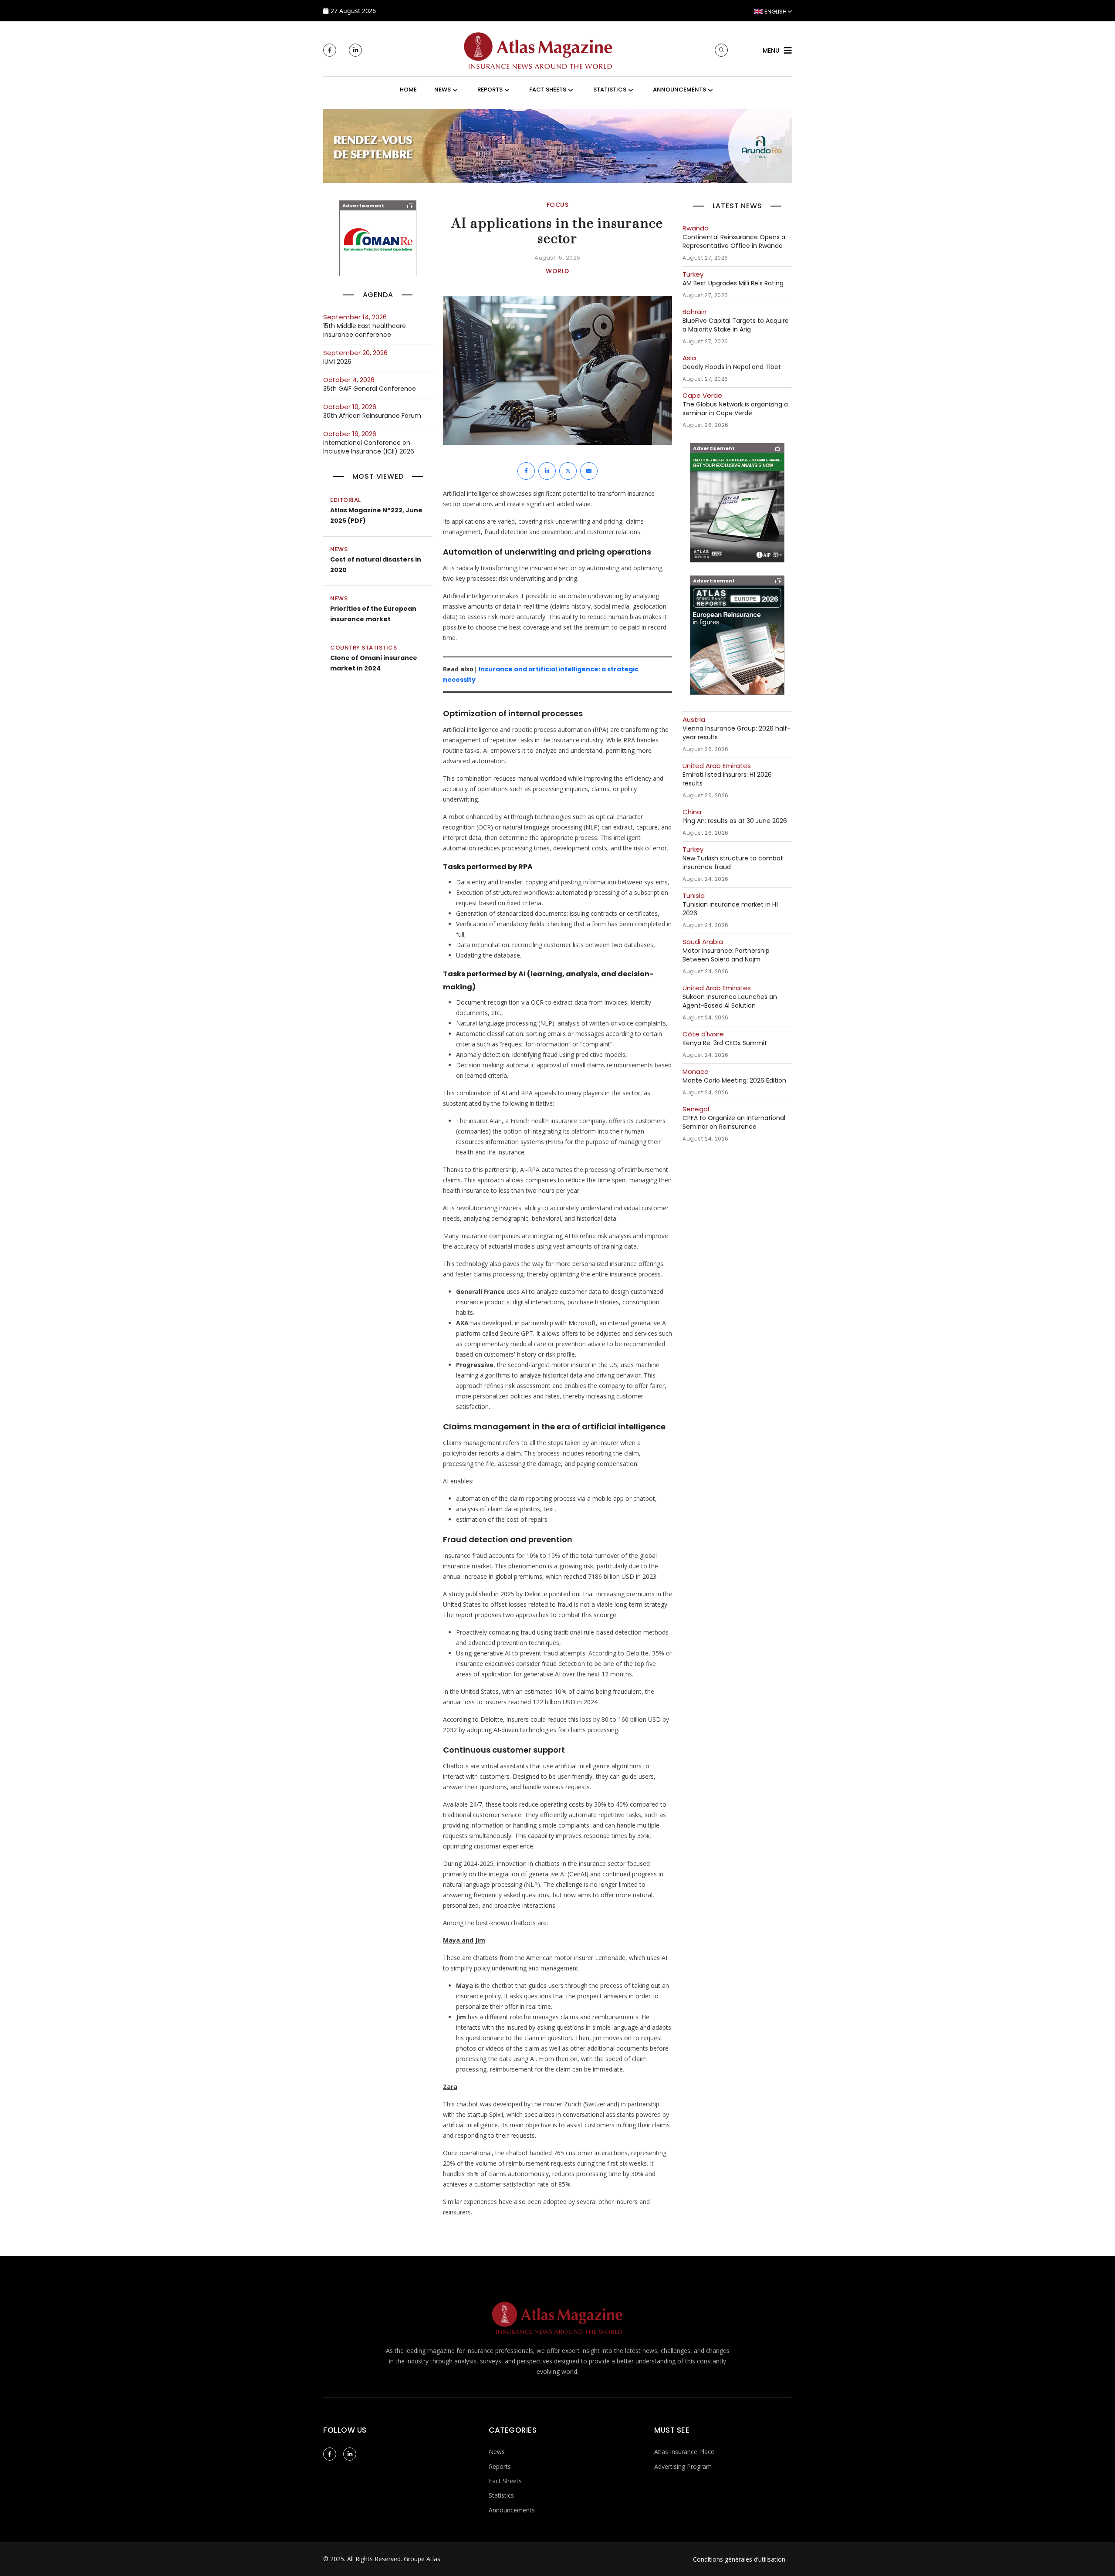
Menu (771, 51)
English (775, 12)
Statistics (501, 2495)
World (557, 271)
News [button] (443, 90)
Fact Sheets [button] (548, 90)
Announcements (512, 2510)
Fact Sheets (505, 2481)
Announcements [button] (679, 90)
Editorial (346, 500)
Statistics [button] (610, 90)
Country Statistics (363, 648)
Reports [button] (490, 90)
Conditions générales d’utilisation (739, 2559)
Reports (500, 2466)
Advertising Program (683, 2466)
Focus (558, 205)
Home (408, 90)
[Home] (538, 49)
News (339, 549)
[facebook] (330, 50)
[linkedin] (355, 50)
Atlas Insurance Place (684, 2452)
